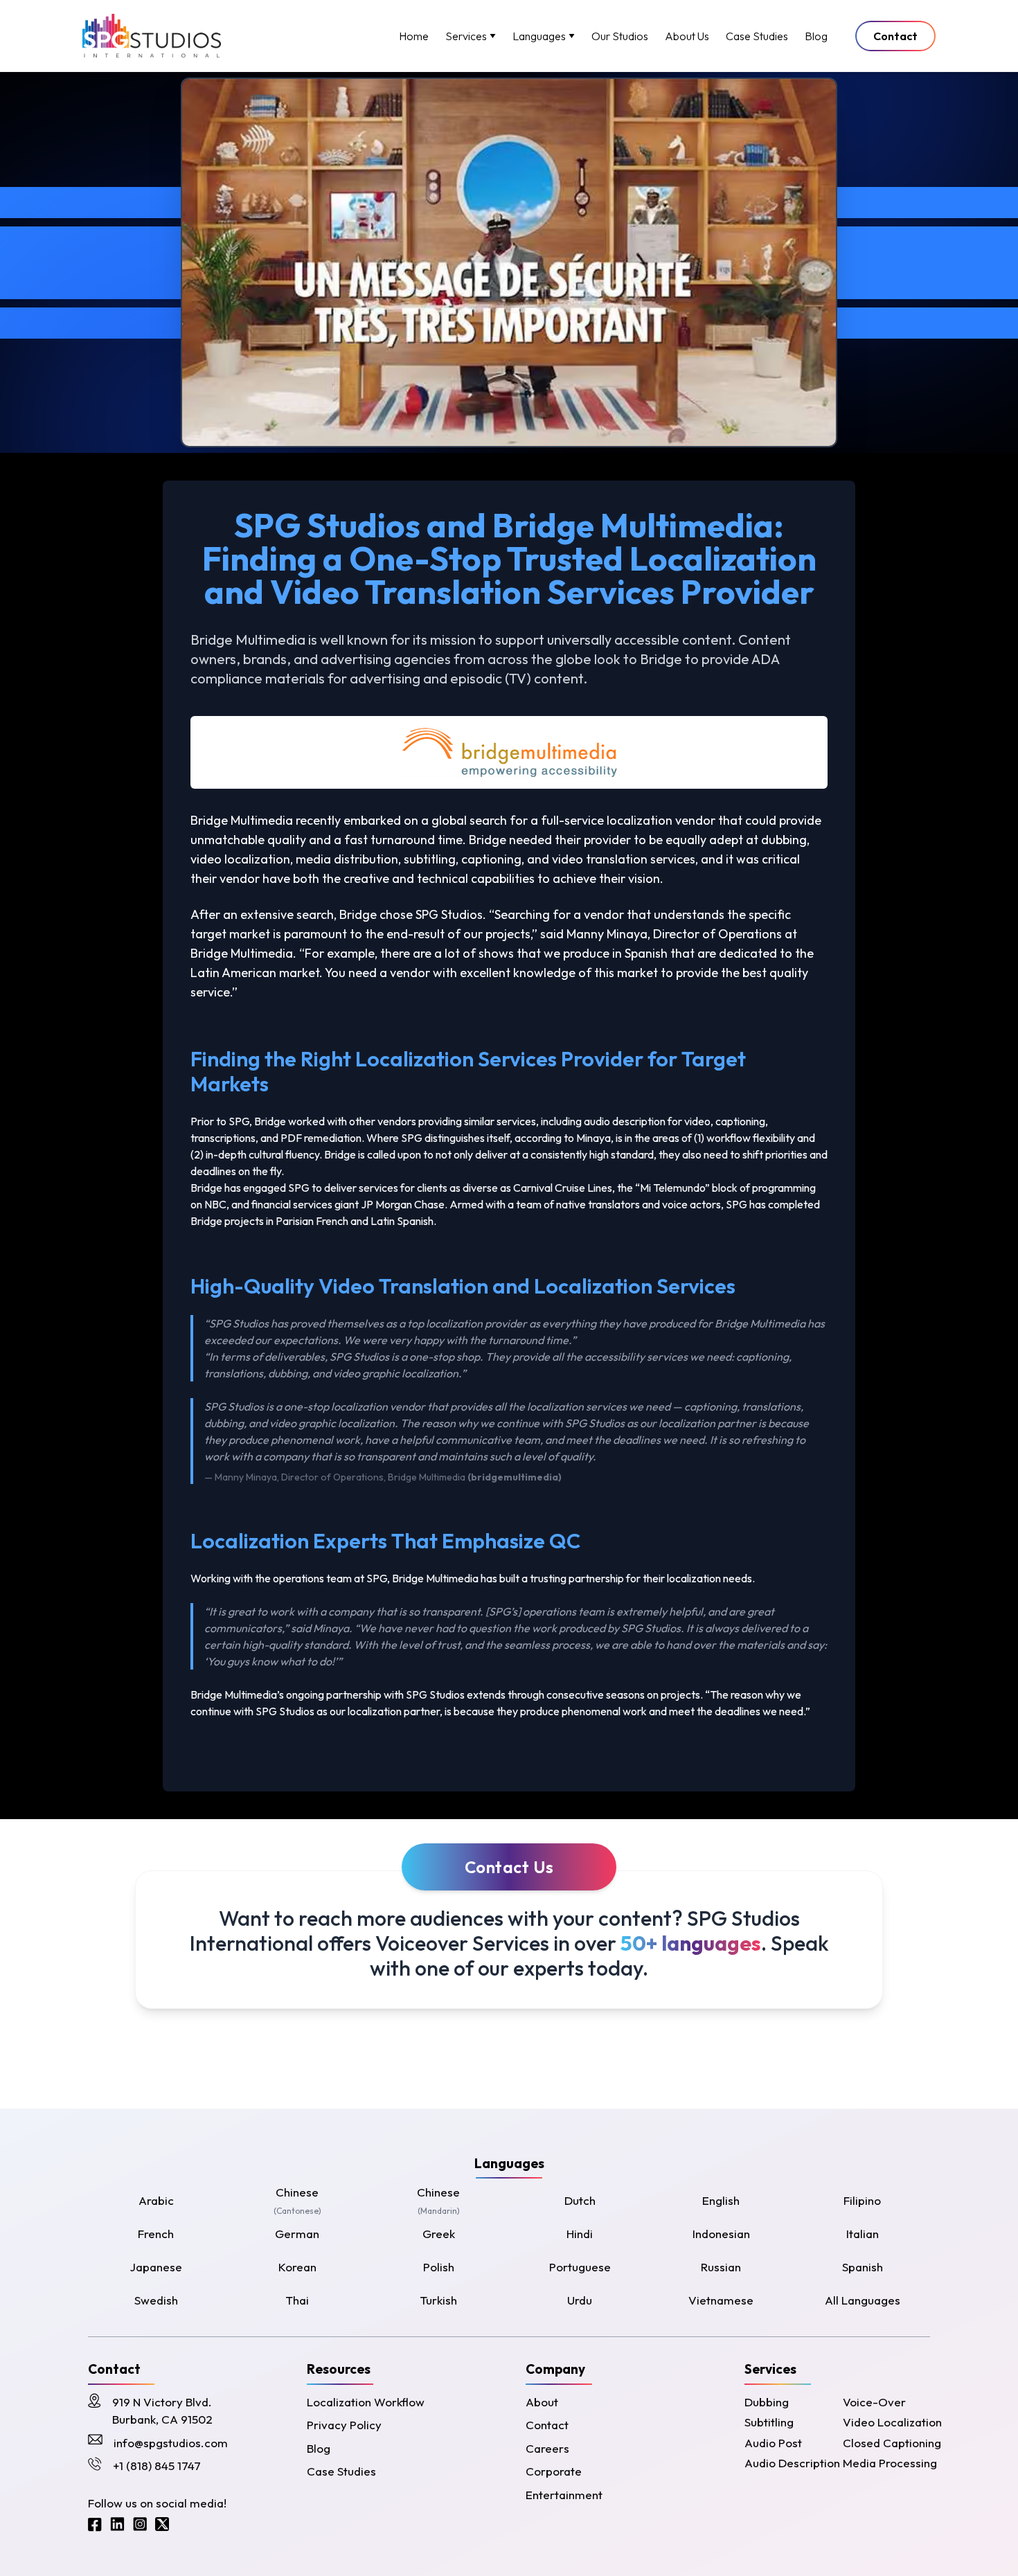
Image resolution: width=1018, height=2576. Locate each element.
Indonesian (721, 2234)
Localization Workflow (366, 2402)
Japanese (156, 2267)
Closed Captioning (892, 2443)
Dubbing (767, 2402)
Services (466, 36)
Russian (721, 2267)
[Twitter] (162, 2524)
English (721, 2200)
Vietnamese (721, 2300)
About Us (687, 36)
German (297, 2234)
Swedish (156, 2300)
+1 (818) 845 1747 (157, 2466)
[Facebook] (95, 2524)
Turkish (438, 2300)
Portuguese (580, 2267)
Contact (895, 36)
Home (414, 36)
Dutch (580, 2200)
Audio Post (773, 2443)
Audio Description (792, 2463)
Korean (297, 2267)
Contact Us (509, 1867)
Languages (539, 36)
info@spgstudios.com (171, 2443)
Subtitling (769, 2422)
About (542, 2402)
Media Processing (890, 2463)
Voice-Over (874, 2402)
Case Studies (757, 36)
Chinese (297, 2201)
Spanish (863, 2267)
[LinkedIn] (117, 2524)
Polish (439, 2267)
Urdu (580, 2300)
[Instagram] (140, 2524)
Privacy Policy (344, 2425)
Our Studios (620, 36)
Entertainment (564, 2495)
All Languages (863, 2300)
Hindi (580, 2234)
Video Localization (892, 2422)
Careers (547, 2448)
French (156, 2234)
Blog (816, 36)
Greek (439, 2234)
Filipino (862, 2200)
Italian (863, 2234)
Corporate (554, 2471)
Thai (297, 2300)
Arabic (156, 2200)
